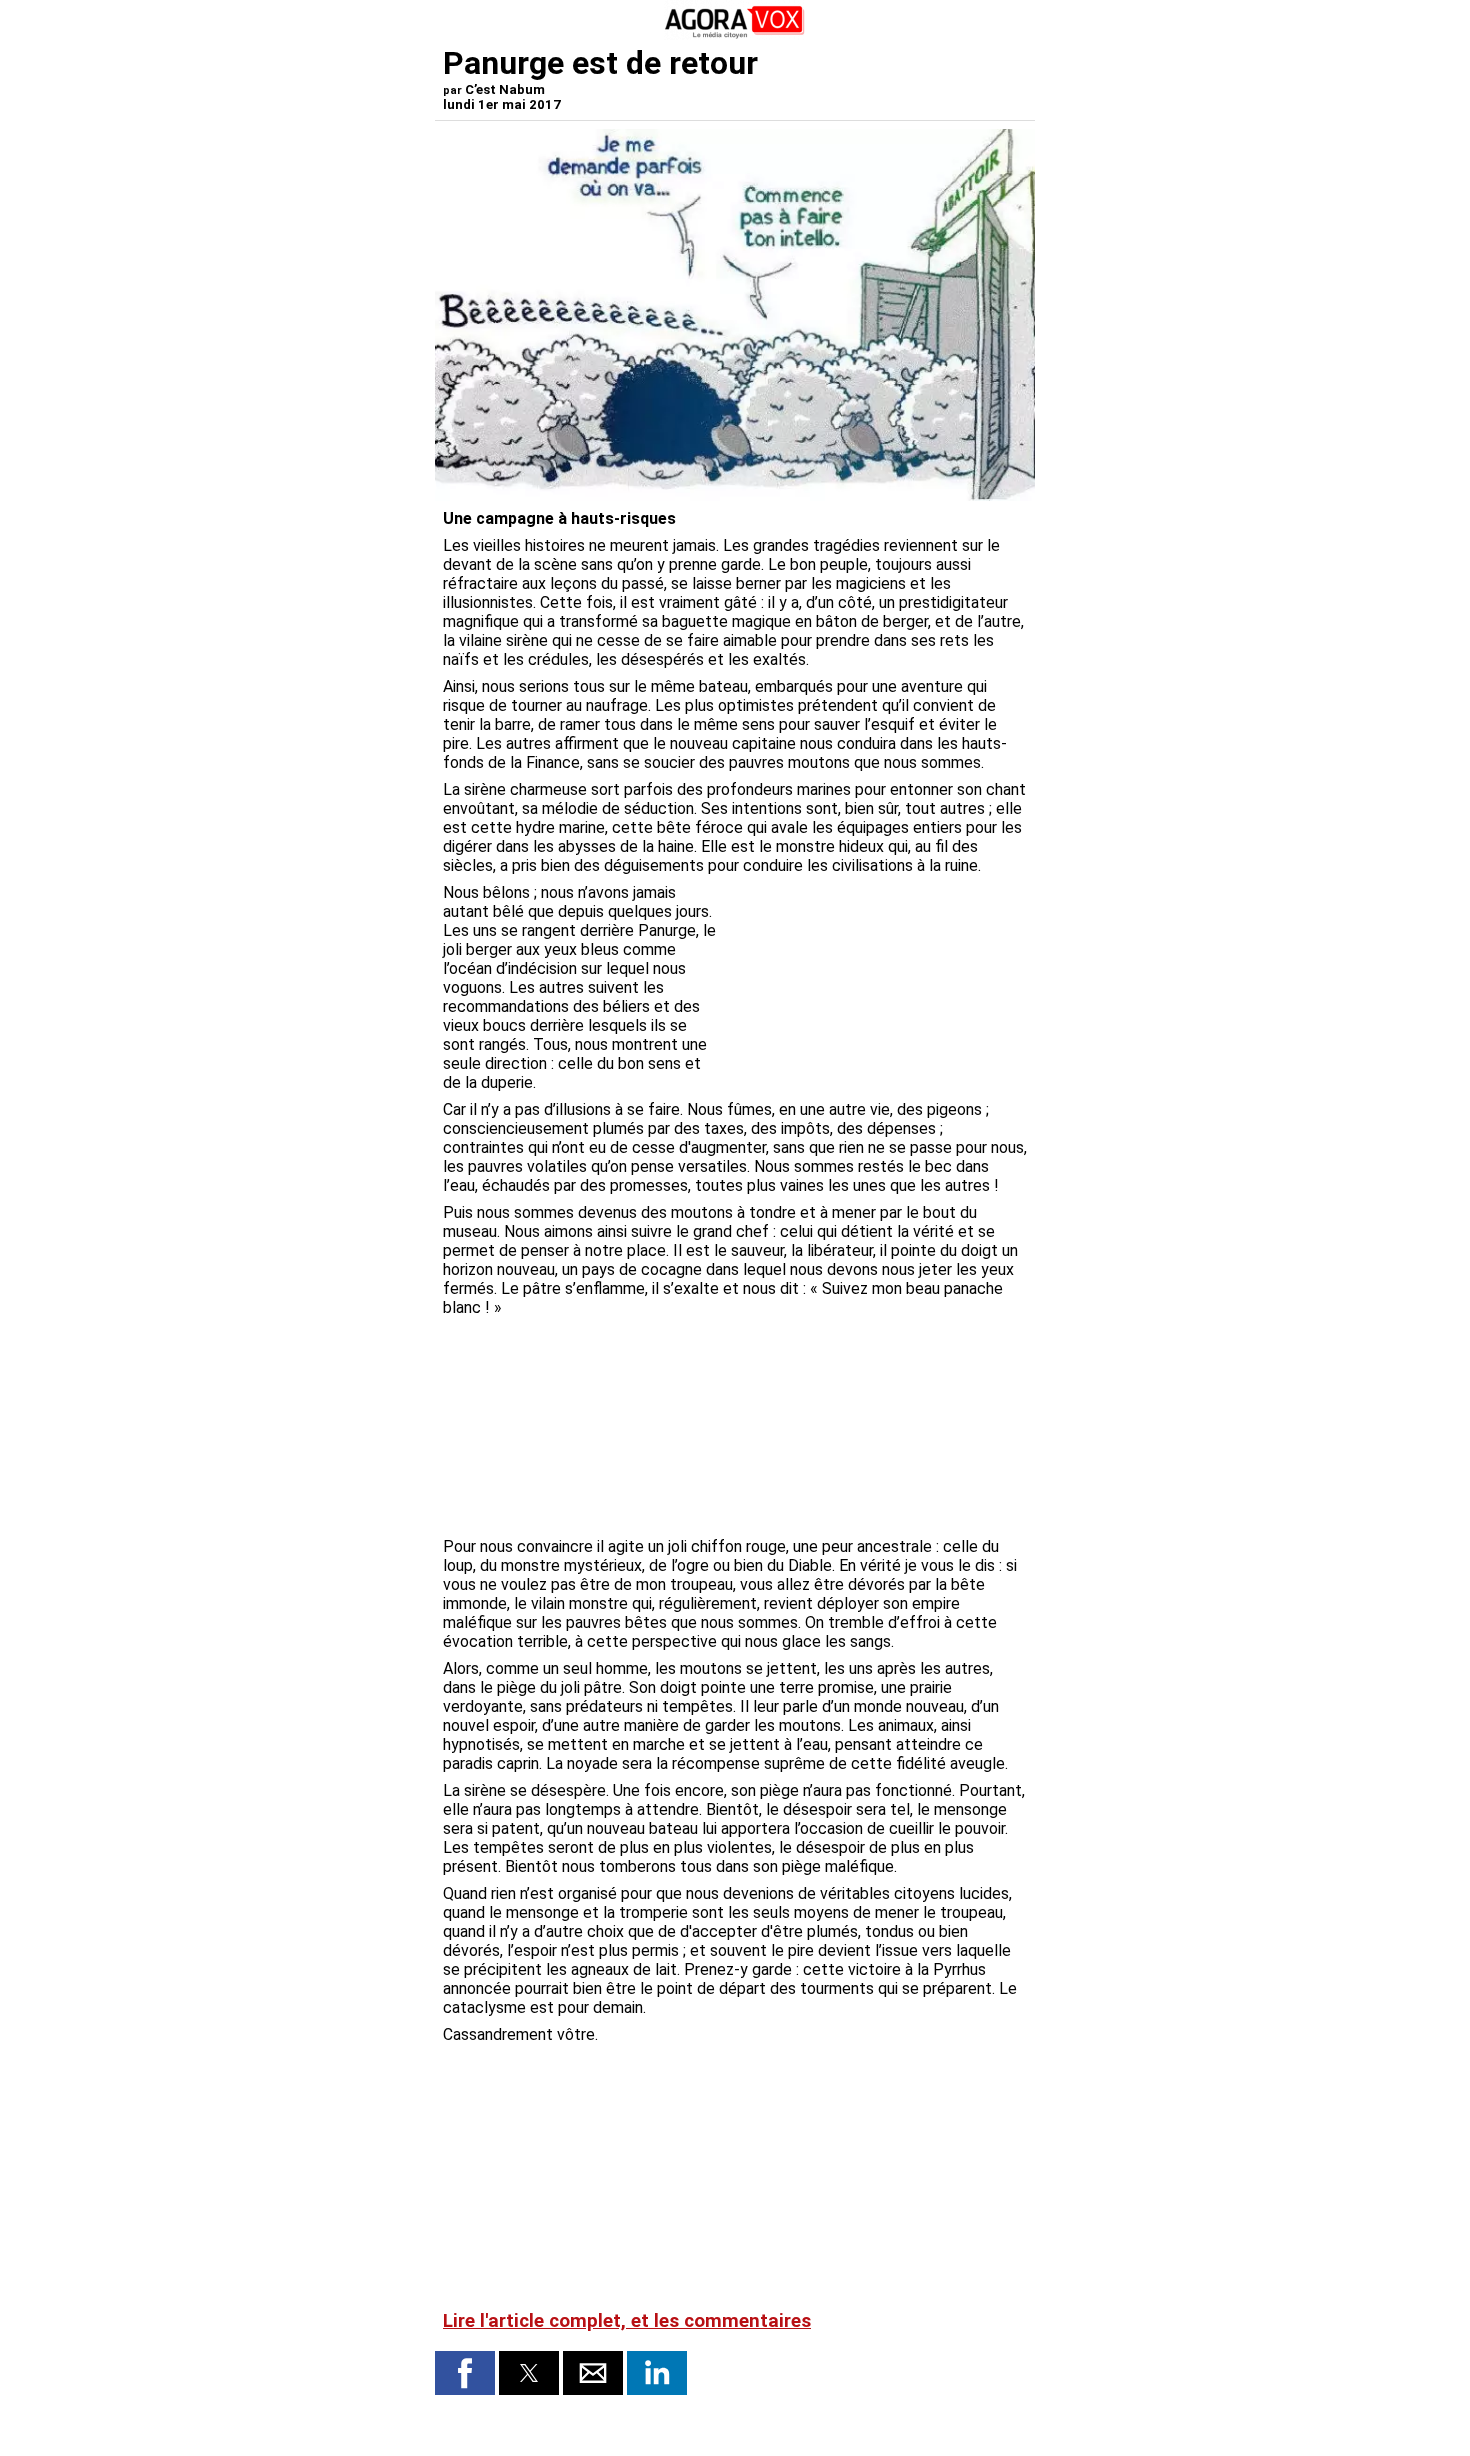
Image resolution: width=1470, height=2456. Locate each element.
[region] (877, 988)
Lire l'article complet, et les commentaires (627, 2321)
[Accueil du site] (735, 34)
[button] (465, 2373)
